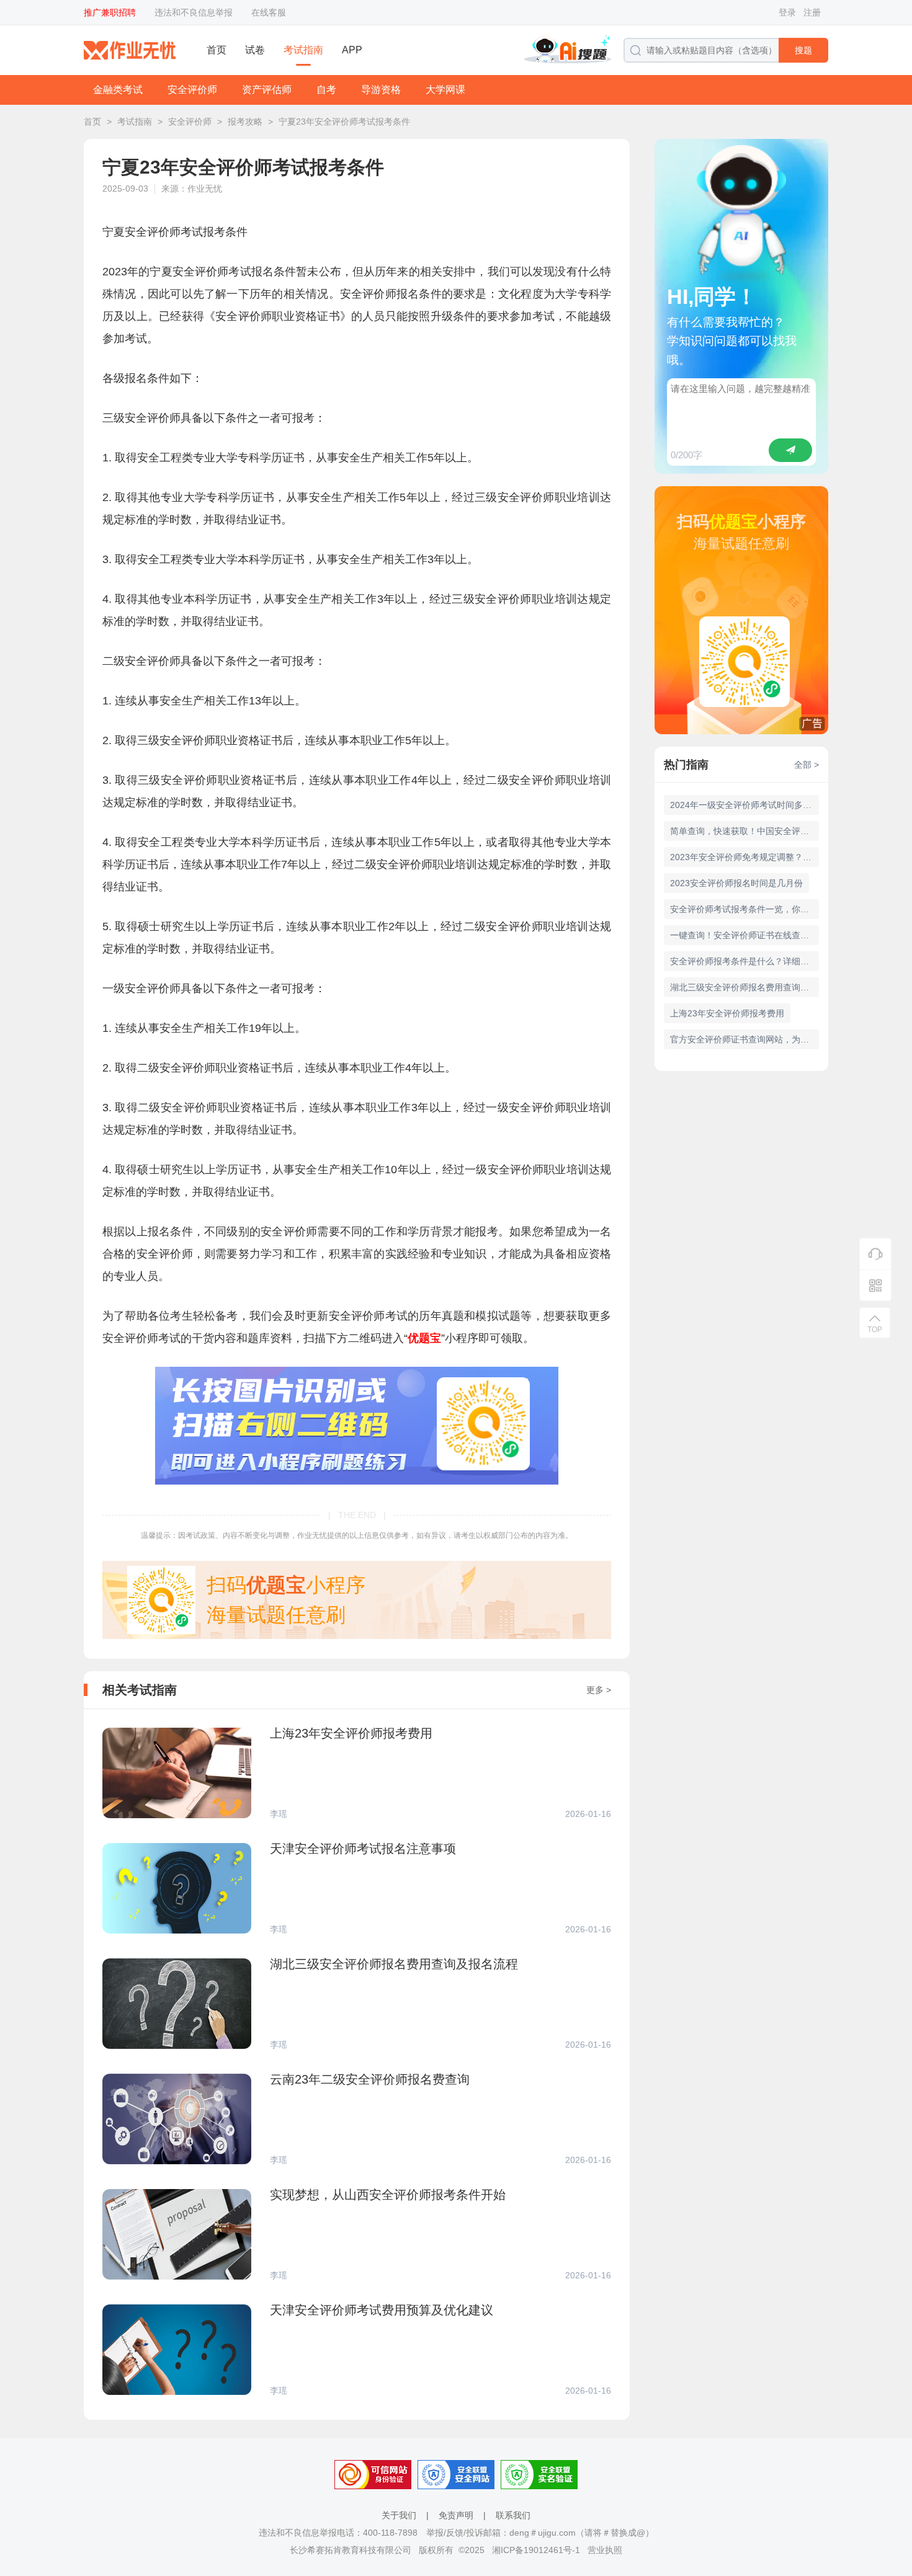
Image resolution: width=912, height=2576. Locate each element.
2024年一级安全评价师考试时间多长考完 (744, 805)
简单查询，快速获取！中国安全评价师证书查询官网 (744, 831)
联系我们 (513, 2515)
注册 (812, 12)
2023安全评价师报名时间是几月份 (736, 883)
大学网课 (445, 90)
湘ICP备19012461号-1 (536, 2550)
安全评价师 (192, 90)
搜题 (803, 50)
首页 (217, 50)
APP (352, 50)
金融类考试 (118, 90)
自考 (326, 90)
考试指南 (303, 50)
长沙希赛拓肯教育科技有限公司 (351, 2550)
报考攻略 (245, 122)
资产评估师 (267, 90)
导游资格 (381, 90)
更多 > (599, 1690)
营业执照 (605, 2550)
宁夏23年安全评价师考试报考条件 (344, 122)
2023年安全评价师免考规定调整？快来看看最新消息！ (744, 857)
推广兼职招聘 (110, 12)
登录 (787, 12)
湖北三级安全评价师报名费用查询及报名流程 (744, 987)
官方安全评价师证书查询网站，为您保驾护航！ (744, 1039)
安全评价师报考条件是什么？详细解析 (744, 961)
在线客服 (269, 12)
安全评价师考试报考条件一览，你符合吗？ (744, 909)
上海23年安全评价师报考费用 (727, 1013)
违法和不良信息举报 (194, 12)
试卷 (255, 50)
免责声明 (456, 2515)
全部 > (807, 765)
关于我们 (399, 2515)
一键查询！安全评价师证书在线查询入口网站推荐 (744, 935)
